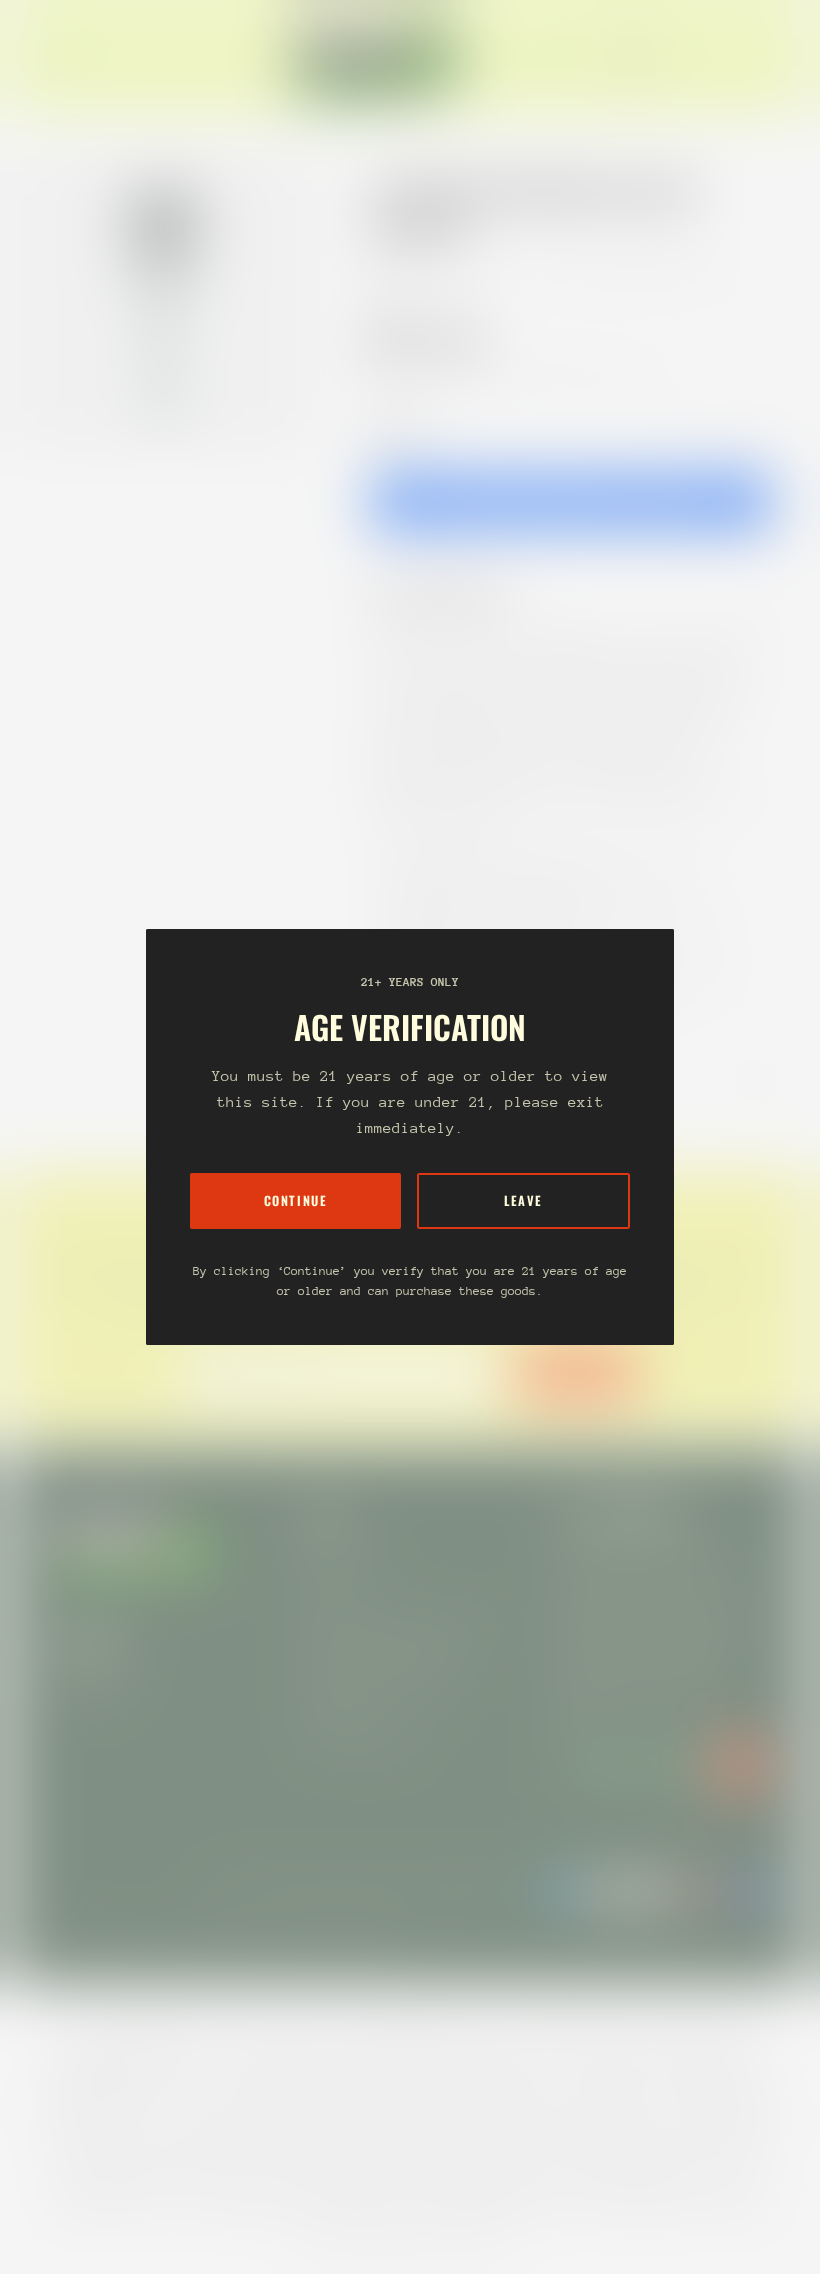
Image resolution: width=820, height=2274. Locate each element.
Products (464, 268)
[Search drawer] (720, 58)
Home (392, 268)
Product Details (455, 594)
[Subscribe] (740, 1765)
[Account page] (744, 58)
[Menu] (64, 58)
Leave (523, 1200)
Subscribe (576, 1372)
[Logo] (378, 58)
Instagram (88, 1683)
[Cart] (768, 58)
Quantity (396, 429)
